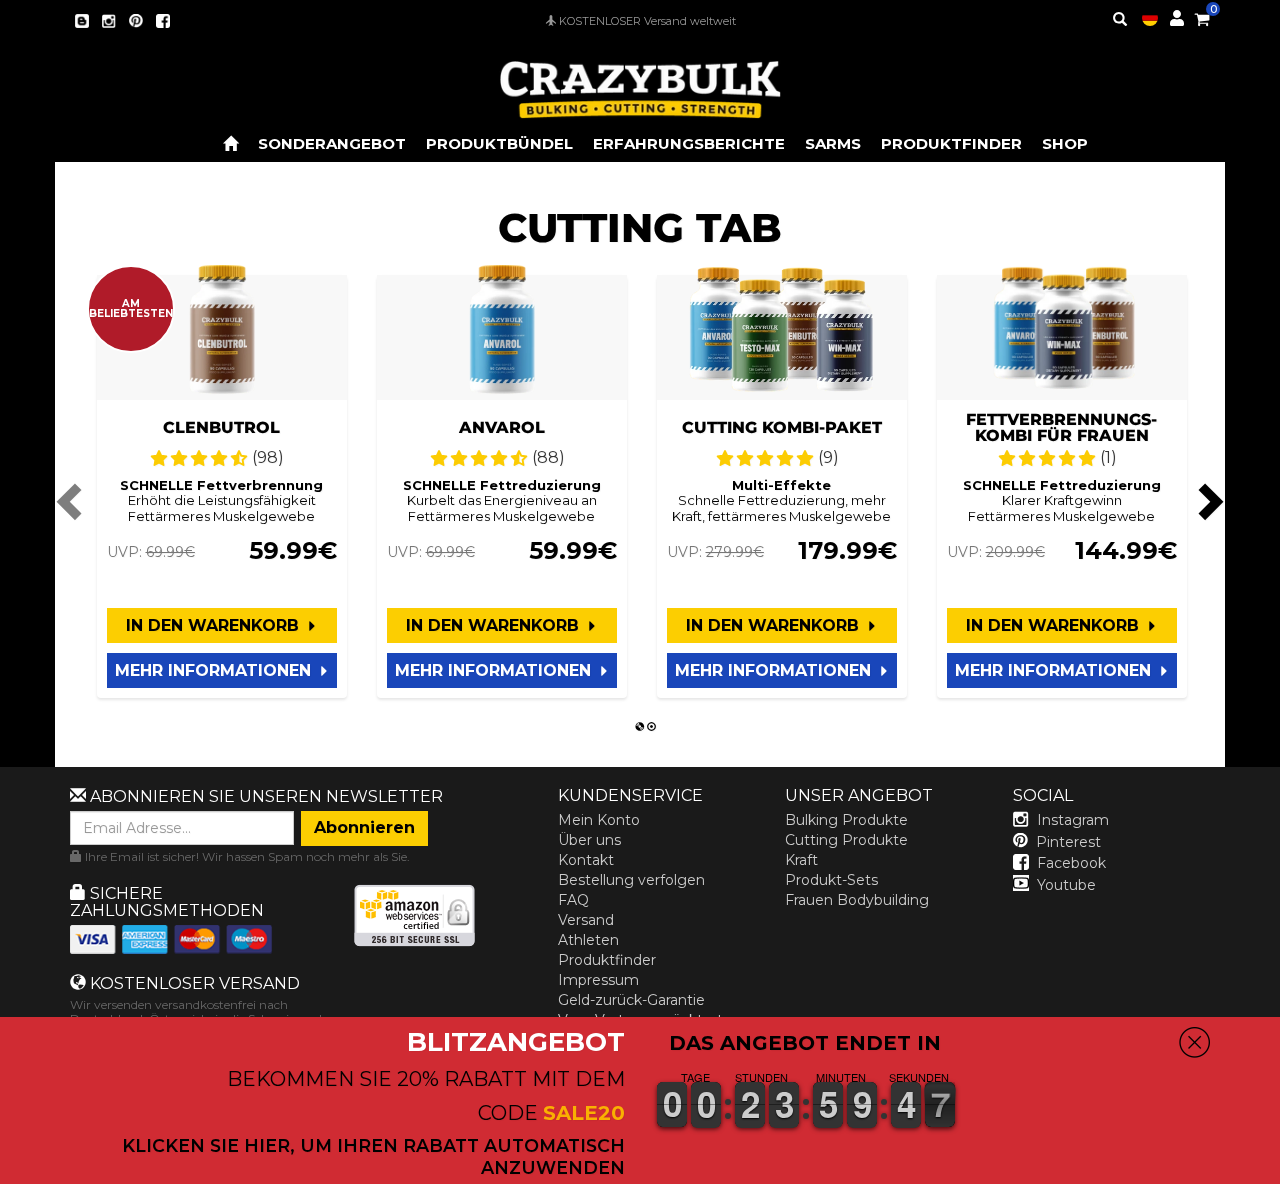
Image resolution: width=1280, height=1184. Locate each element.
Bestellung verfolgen (631, 880)
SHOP (1065, 143)
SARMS (833, 143)
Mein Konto (599, 820)
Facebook (1071, 863)
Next (1208, 501)
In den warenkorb (215, 625)
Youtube (1066, 885)
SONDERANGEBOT (332, 143)
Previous (72, 501)
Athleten (588, 940)
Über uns (589, 840)
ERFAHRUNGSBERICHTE (689, 143)
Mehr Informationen (215, 670)
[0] (1202, 16)
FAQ (573, 900)
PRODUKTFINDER (951, 143)
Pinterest (1068, 842)
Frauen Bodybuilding (857, 900)
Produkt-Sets (831, 880)
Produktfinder (607, 960)
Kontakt (586, 860)
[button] (1279, 1170)
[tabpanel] (222, 486)
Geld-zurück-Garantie (631, 1000)
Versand (586, 920)
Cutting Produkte (846, 840)
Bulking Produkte (846, 820)
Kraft (801, 860)
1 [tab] (640, 727)
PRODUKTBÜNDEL (499, 143)
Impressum (598, 980)
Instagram (1073, 820)
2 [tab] (652, 727)
